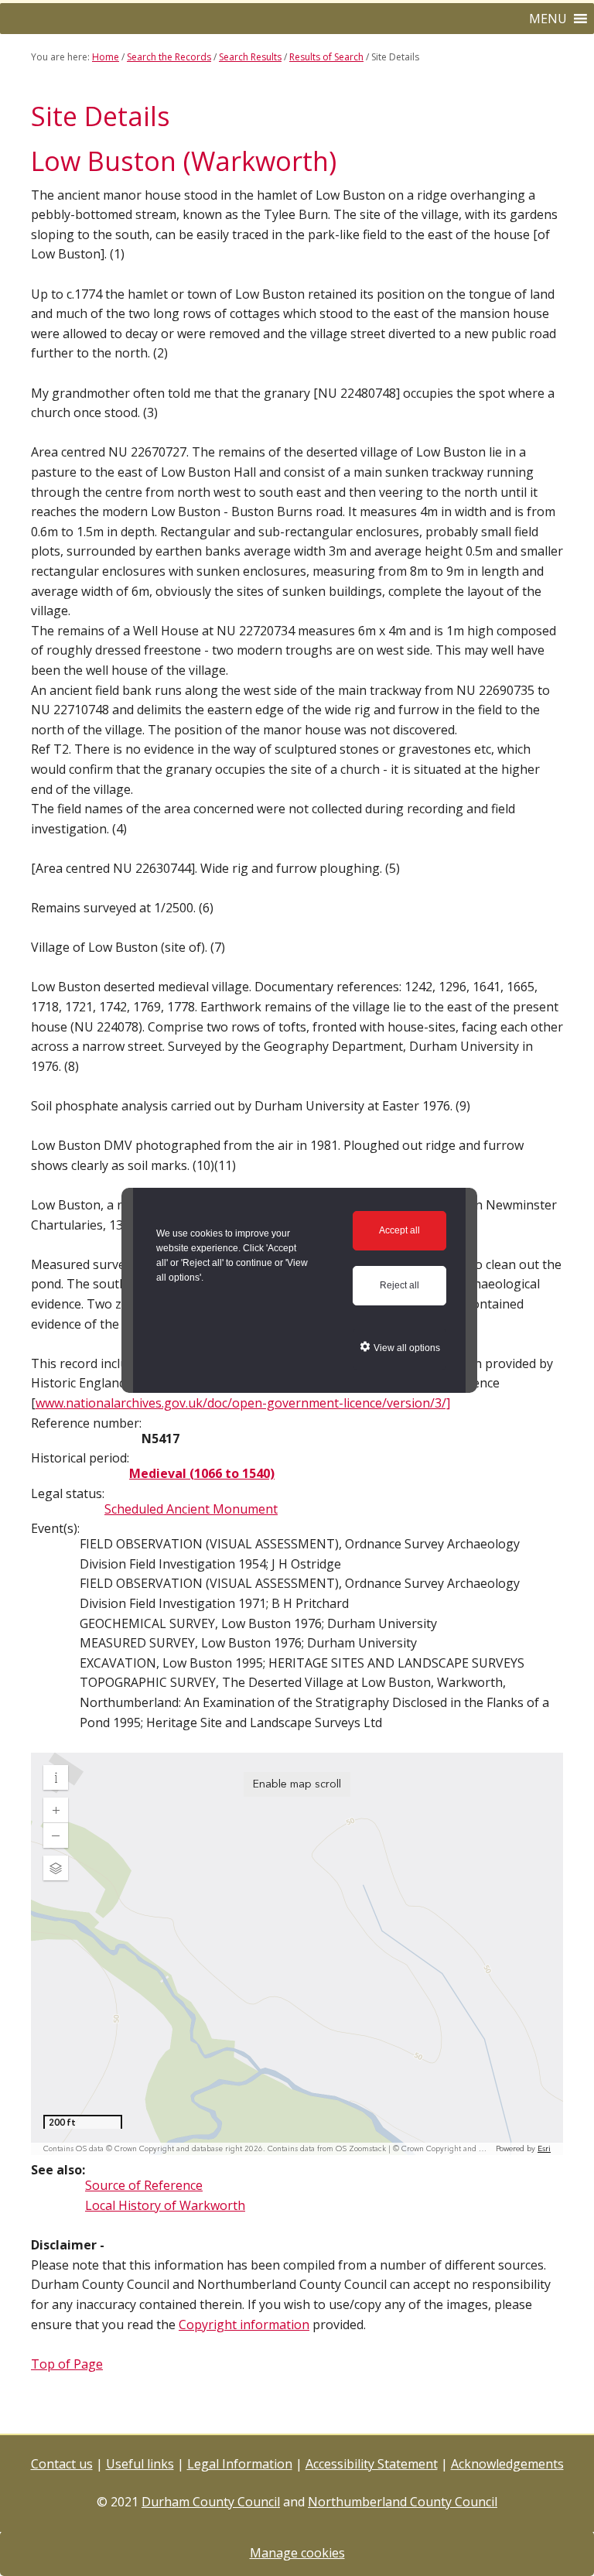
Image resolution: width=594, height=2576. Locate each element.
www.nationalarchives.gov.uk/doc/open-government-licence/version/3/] (243, 1403)
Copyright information (244, 2325)
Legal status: (68, 1493)
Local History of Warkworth (165, 2205)
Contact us (62, 2464)
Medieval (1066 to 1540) (202, 1473)
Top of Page (67, 2364)
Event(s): (55, 1528)
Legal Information (240, 2464)
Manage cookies (297, 2553)
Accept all (399, 1230)
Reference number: (86, 1423)
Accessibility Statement (372, 2464)
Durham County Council (211, 2502)
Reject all (399, 1285)
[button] (548, 19)
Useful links (140, 2464)
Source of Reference (144, 2185)
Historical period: (80, 1458)
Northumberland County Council (403, 2502)
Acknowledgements (507, 2464)
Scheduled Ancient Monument (191, 1509)
